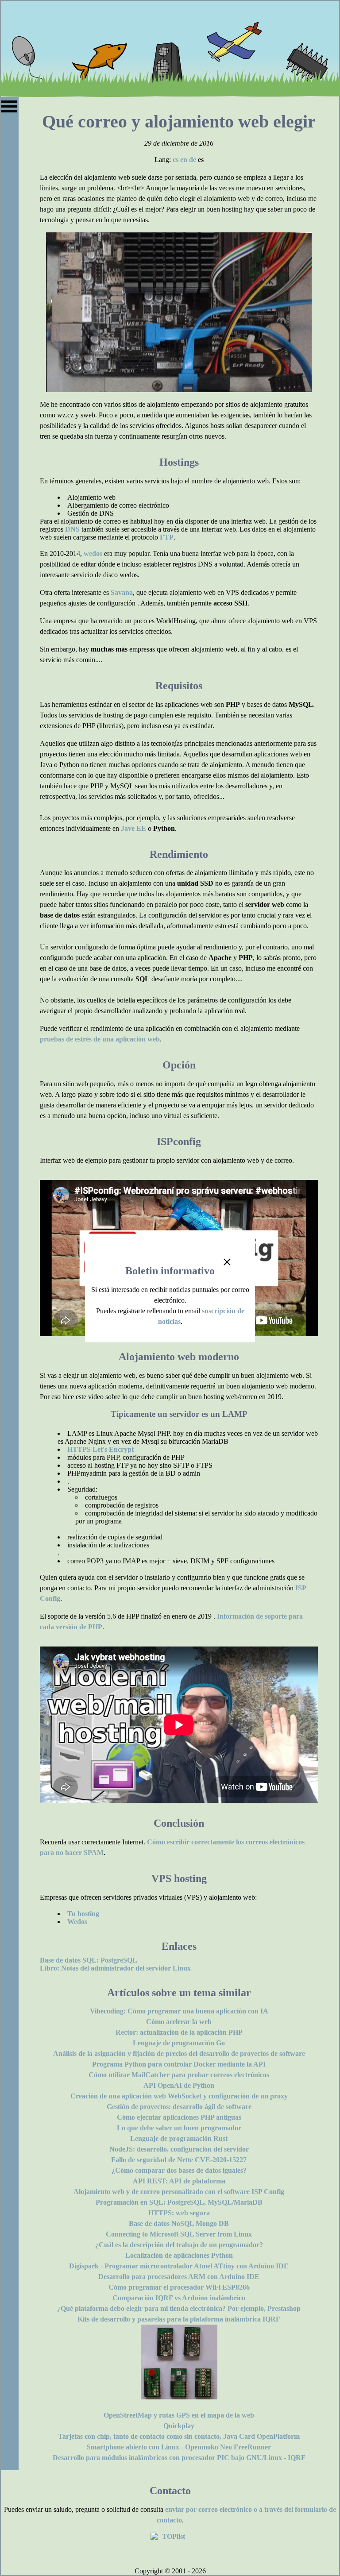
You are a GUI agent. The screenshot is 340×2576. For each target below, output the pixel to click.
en (184, 160)
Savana (122, 592)
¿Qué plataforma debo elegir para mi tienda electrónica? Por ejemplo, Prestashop (179, 2308)
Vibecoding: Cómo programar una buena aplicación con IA (179, 2011)
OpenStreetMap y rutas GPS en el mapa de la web (179, 2415)
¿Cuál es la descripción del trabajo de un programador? (179, 2245)
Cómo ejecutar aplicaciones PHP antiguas (179, 2117)
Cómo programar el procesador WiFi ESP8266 (179, 2287)
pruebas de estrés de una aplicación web (100, 1039)
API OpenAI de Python (179, 2085)
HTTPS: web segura (179, 2213)
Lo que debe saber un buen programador (179, 2128)
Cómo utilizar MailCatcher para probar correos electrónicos (179, 2075)
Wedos (77, 1922)
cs (176, 160)
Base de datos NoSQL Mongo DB (179, 2223)
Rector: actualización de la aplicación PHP (179, 2032)
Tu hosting (83, 1914)
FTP (167, 537)
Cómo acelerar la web (179, 2022)
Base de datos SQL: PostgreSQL (89, 1960)
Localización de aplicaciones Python (179, 2255)
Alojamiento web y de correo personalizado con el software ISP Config (179, 2192)
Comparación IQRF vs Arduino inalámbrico (179, 2298)
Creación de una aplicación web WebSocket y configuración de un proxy (179, 2096)
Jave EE (133, 828)
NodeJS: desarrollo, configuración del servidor (179, 2149)
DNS (72, 529)
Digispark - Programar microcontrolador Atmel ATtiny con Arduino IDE (179, 2266)
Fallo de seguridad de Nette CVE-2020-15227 (179, 2160)
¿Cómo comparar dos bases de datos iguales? (179, 2170)
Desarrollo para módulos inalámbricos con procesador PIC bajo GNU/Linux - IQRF (179, 2458)
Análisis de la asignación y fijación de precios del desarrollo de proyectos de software (179, 2053)
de (193, 160)
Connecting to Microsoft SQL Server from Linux (179, 2234)
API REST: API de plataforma (179, 2181)
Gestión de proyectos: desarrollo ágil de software (179, 2107)
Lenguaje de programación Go (179, 2043)
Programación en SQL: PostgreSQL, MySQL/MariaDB (179, 2202)
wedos (93, 553)
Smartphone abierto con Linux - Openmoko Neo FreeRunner (179, 2447)
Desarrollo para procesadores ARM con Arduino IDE (179, 2277)
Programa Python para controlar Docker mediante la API (179, 2064)
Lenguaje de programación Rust (179, 2138)
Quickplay (179, 2426)
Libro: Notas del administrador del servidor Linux (115, 1968)
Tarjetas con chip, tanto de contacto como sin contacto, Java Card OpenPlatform (179, 2436)
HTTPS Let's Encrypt (100, 1449)
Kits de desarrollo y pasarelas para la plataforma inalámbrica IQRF (179, 2319)
